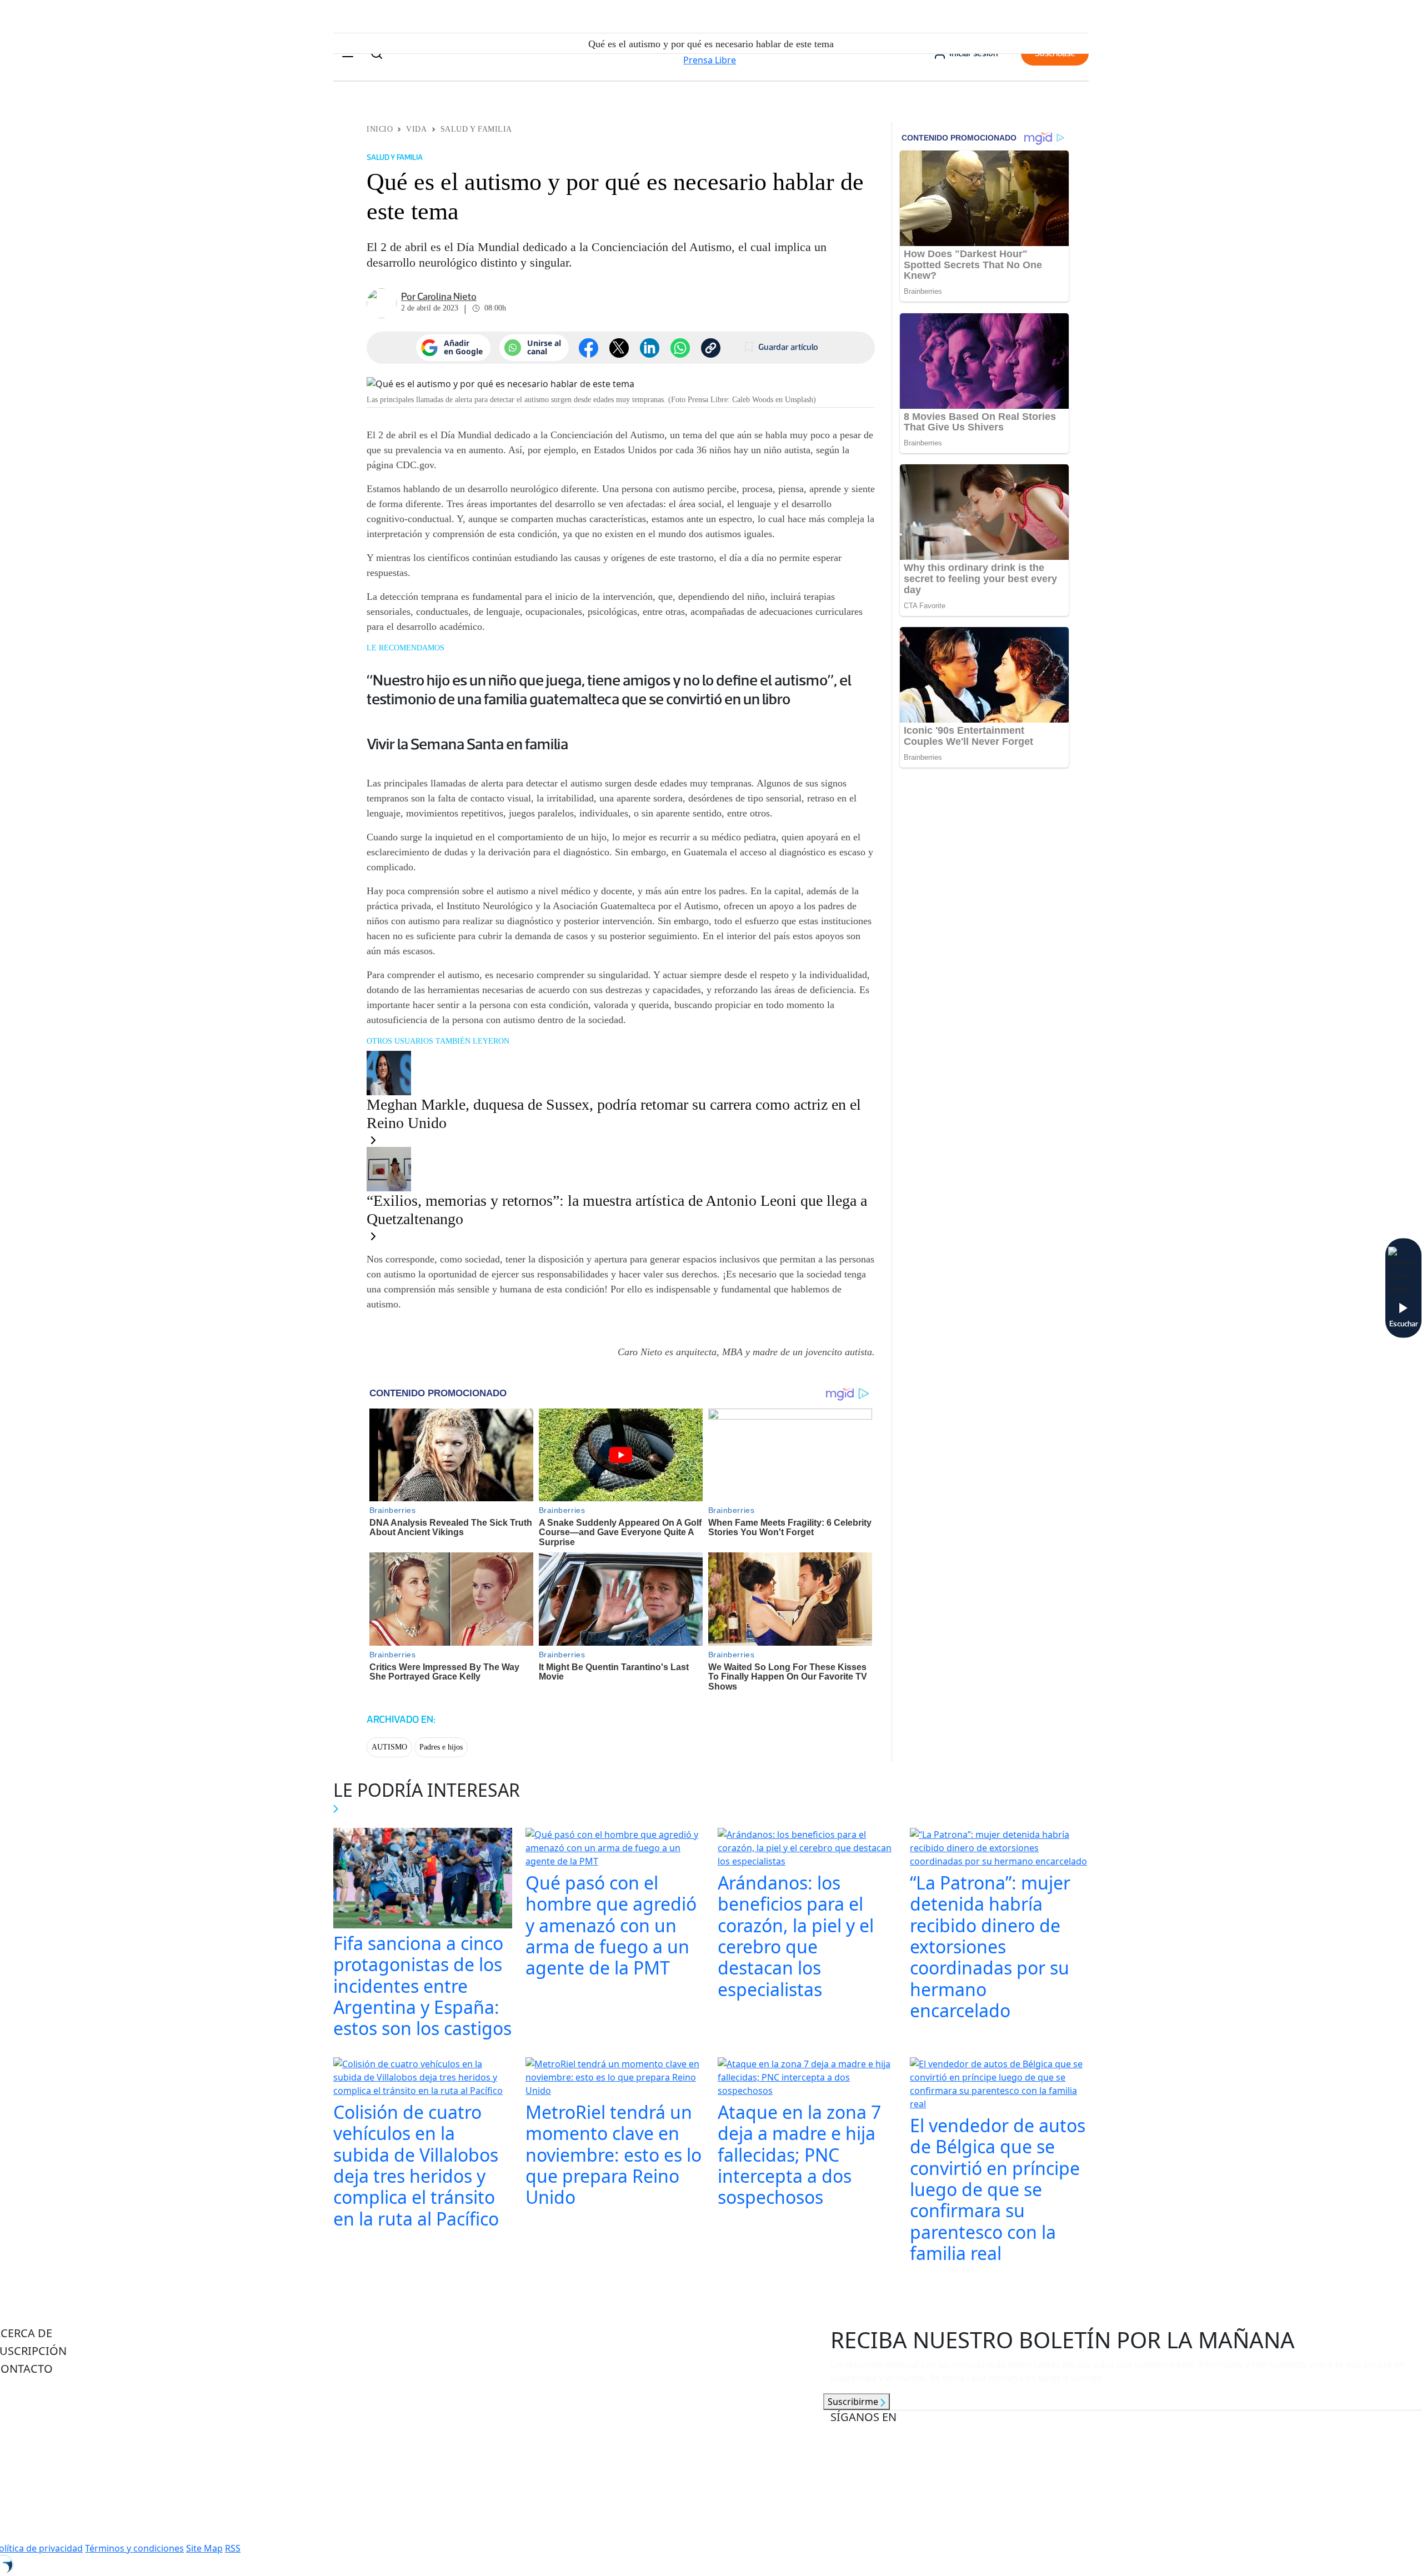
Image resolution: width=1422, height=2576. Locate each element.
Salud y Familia (476, 129)
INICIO (380, 129)
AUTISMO (389, 1747)
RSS (233, 2548)
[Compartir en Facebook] (589, 348)
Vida (416, 129)
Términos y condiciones (134, 2548)
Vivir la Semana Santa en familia (467, 744)
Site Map (204, 2548)
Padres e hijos (441, 1747)
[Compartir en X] (619, 348)
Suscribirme (854, 2402)
